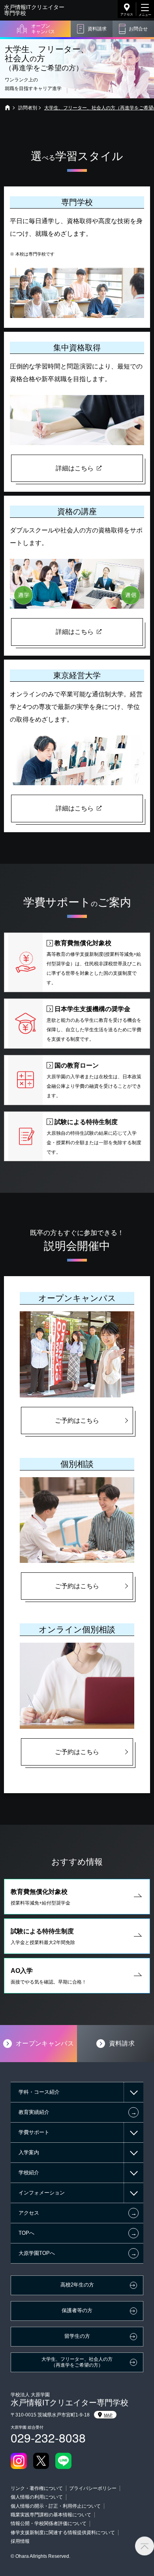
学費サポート (34, 2132)
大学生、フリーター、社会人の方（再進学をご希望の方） (77, 2362)
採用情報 (20, 2541)
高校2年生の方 (77, 2285)
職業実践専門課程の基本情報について (51, 2515)
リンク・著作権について (37, 2488)
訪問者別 (28, 108)
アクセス (127, 14)
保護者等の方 (77, 2311)
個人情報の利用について (37, 2497)
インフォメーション (42, 2193)
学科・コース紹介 (39, 2092)
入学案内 (29, 2152)
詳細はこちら (75, 468)
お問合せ (138, 29)
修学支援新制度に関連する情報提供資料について (63, 2533)
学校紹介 (29, 2173)
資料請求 (97, 29)
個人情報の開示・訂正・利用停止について (56, 2506)
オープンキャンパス (43, 29)
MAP (108, 2415)
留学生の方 (77, 2336)
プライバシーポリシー (93, 2488)
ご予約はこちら (77, 1421)
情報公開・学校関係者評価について (49, 2523)
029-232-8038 (48, 2438)
